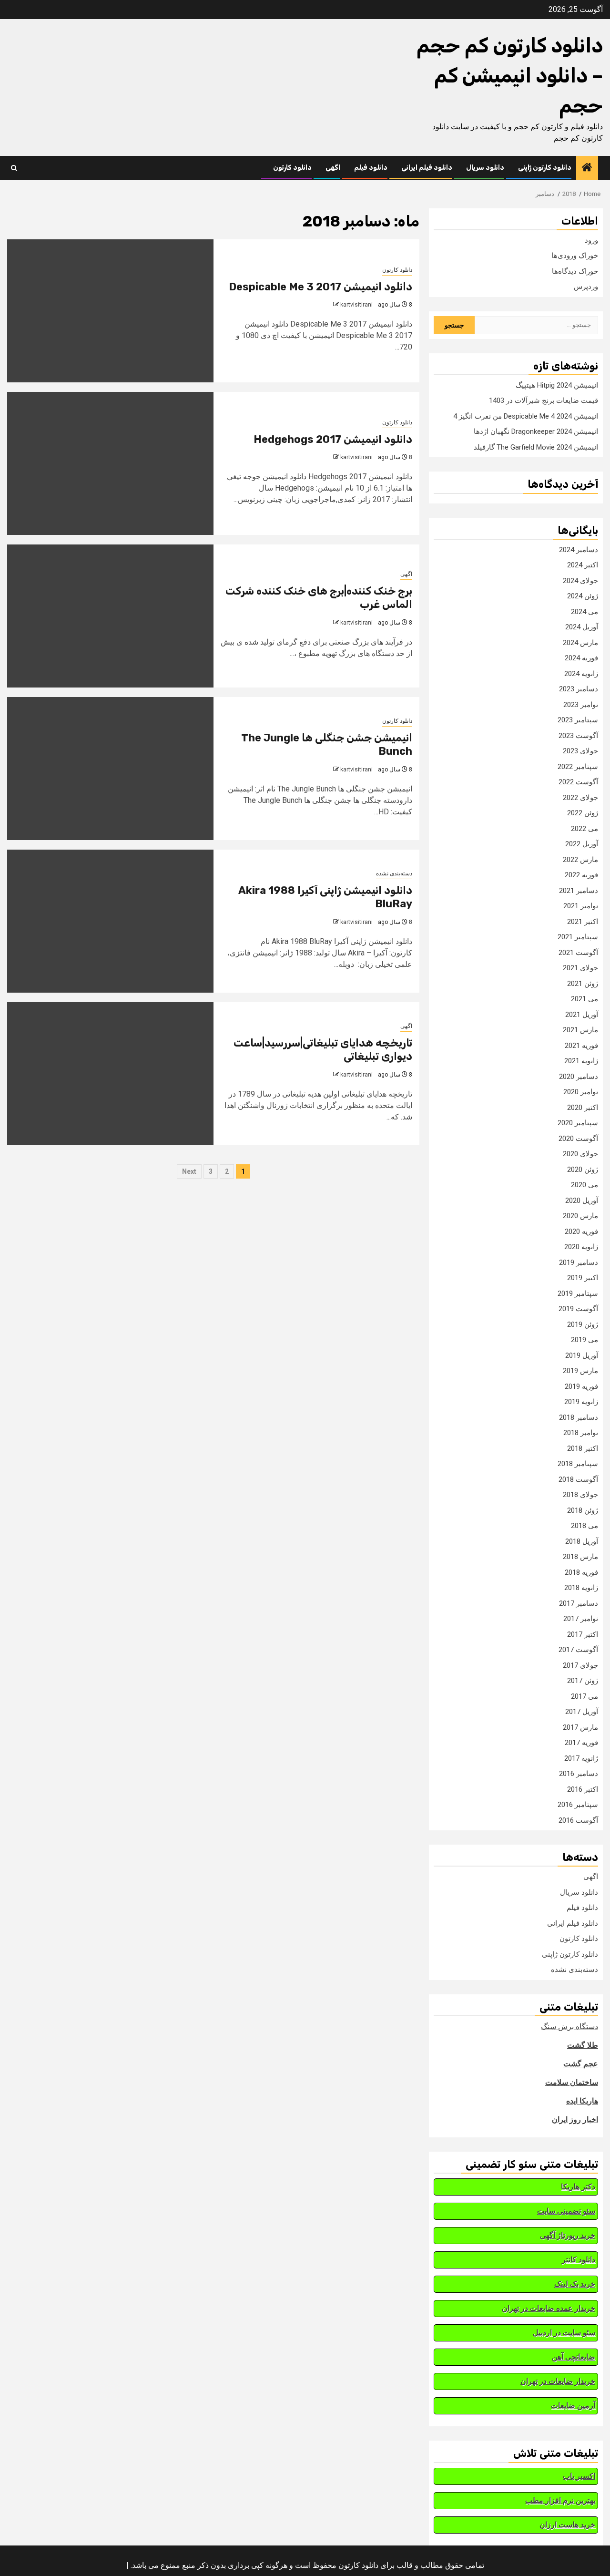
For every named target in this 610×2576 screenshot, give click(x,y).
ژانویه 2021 (581, 1061)
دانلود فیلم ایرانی (427, 168)
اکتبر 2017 (583, 1634)
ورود (591, 240)
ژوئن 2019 (583, 1324)
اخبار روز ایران (575, 2119)
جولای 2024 (580, 581)
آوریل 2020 (582, 1201)
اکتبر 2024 (583, 565)
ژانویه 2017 (581, 1758)
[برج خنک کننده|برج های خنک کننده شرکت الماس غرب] (110, 616)
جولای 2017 (580, 1665)
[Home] (587, 168)
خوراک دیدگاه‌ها (575, 271)
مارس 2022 (580, 860)
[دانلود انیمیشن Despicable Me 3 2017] (110, 311)
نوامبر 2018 (581, 1433)
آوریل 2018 (582, 1541)
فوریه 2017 (581, 1743)
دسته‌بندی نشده (394, 873)
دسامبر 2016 (579, 1774)
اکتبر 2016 (583, 1789)
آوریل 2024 (582, 627)
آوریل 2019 (582, 1355)
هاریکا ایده (582, 2101)
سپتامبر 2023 (578, 720)
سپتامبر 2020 (578, 1123)
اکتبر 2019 (583, 1278)
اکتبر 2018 (583, 1448)
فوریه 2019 (581, 1386)
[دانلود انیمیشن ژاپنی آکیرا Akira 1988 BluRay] (110, 921)
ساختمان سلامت (572, 2082)
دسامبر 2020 (579, 1077)
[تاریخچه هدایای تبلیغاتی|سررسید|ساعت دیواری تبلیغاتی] (110, 1074)
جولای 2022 (580, 798)
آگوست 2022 (578, 782)
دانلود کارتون (292, 168)
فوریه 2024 (581, 658)
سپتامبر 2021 (578, 937)
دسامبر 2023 (579, 689)
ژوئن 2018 (583, 1510)
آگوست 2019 (578, 1309)
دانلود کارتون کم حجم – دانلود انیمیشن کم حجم (510, 76)
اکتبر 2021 (583, 922)
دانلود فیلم (371, 168)
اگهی (333, 168)
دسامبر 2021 (579, 891)
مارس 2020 (580, 1216)
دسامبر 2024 (579, 550)
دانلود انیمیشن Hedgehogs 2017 (333, 439)
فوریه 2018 (581, 1572)
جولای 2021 (580, 968)
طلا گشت (583, 2045)
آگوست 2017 (578, 1650)
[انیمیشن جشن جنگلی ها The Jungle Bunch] (110, 769)
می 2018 (585, 1526)
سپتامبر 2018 (578, 1464)
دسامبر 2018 (579, 1417)
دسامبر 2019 (579, 1262)
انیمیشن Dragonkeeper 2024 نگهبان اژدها (536, 431)
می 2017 (585, 1696)
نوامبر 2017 (581, 1619)
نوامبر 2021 (581, 906)
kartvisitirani (356, 305)
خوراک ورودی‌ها (575, 256)
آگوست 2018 (578, 1479)
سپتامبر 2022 (578, 767)
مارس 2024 (580, 643)
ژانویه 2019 (581, 1402)
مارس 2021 (580, 1030)
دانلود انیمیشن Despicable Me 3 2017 (320, 287)
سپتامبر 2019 (578, 1293)
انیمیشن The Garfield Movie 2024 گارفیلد (536, 447)
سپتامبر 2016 (578, 1805)
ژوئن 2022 (583, 813)
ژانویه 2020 (581, 1247)
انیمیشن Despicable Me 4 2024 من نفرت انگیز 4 (526, 416)
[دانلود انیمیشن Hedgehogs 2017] (110, 463)
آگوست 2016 (578, 1820)
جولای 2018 (580, 1495)
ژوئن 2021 (583, 984)
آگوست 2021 (578, 953)
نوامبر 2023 (581, 705)
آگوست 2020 (578, 1139)
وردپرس (586, 287)
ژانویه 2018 (581, 1588)
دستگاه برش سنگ (569, 2027)
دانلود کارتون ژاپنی (545, 168)
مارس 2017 (580, 1727)
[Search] (14, 168)
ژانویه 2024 (581, 674)
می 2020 (585, 1185)
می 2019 (585, 1340)
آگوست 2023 (578, 736)
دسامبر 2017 (579, 1603)
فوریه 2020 (581, 1232)
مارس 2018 (580, 1557)
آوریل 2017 (582, 1712)
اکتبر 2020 (583, 1108)
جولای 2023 (580, 751)
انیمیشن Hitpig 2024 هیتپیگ (557, 385)
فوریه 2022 (581, 875)
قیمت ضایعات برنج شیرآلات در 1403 (544, 400)
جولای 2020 (580, 1154)
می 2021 (585, 999)
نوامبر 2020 (581, 1092)
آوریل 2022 (582, 844)
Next (189, 1171)
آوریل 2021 (582, 1015)
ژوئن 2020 (583, 1170)
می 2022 (585, 829)
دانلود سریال (485, 168)
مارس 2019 (580, 1371)
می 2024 (585, 612)
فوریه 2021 (581, 1046)
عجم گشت (581, 2064)
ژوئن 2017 (583, 1681)
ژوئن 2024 (583, 596)
